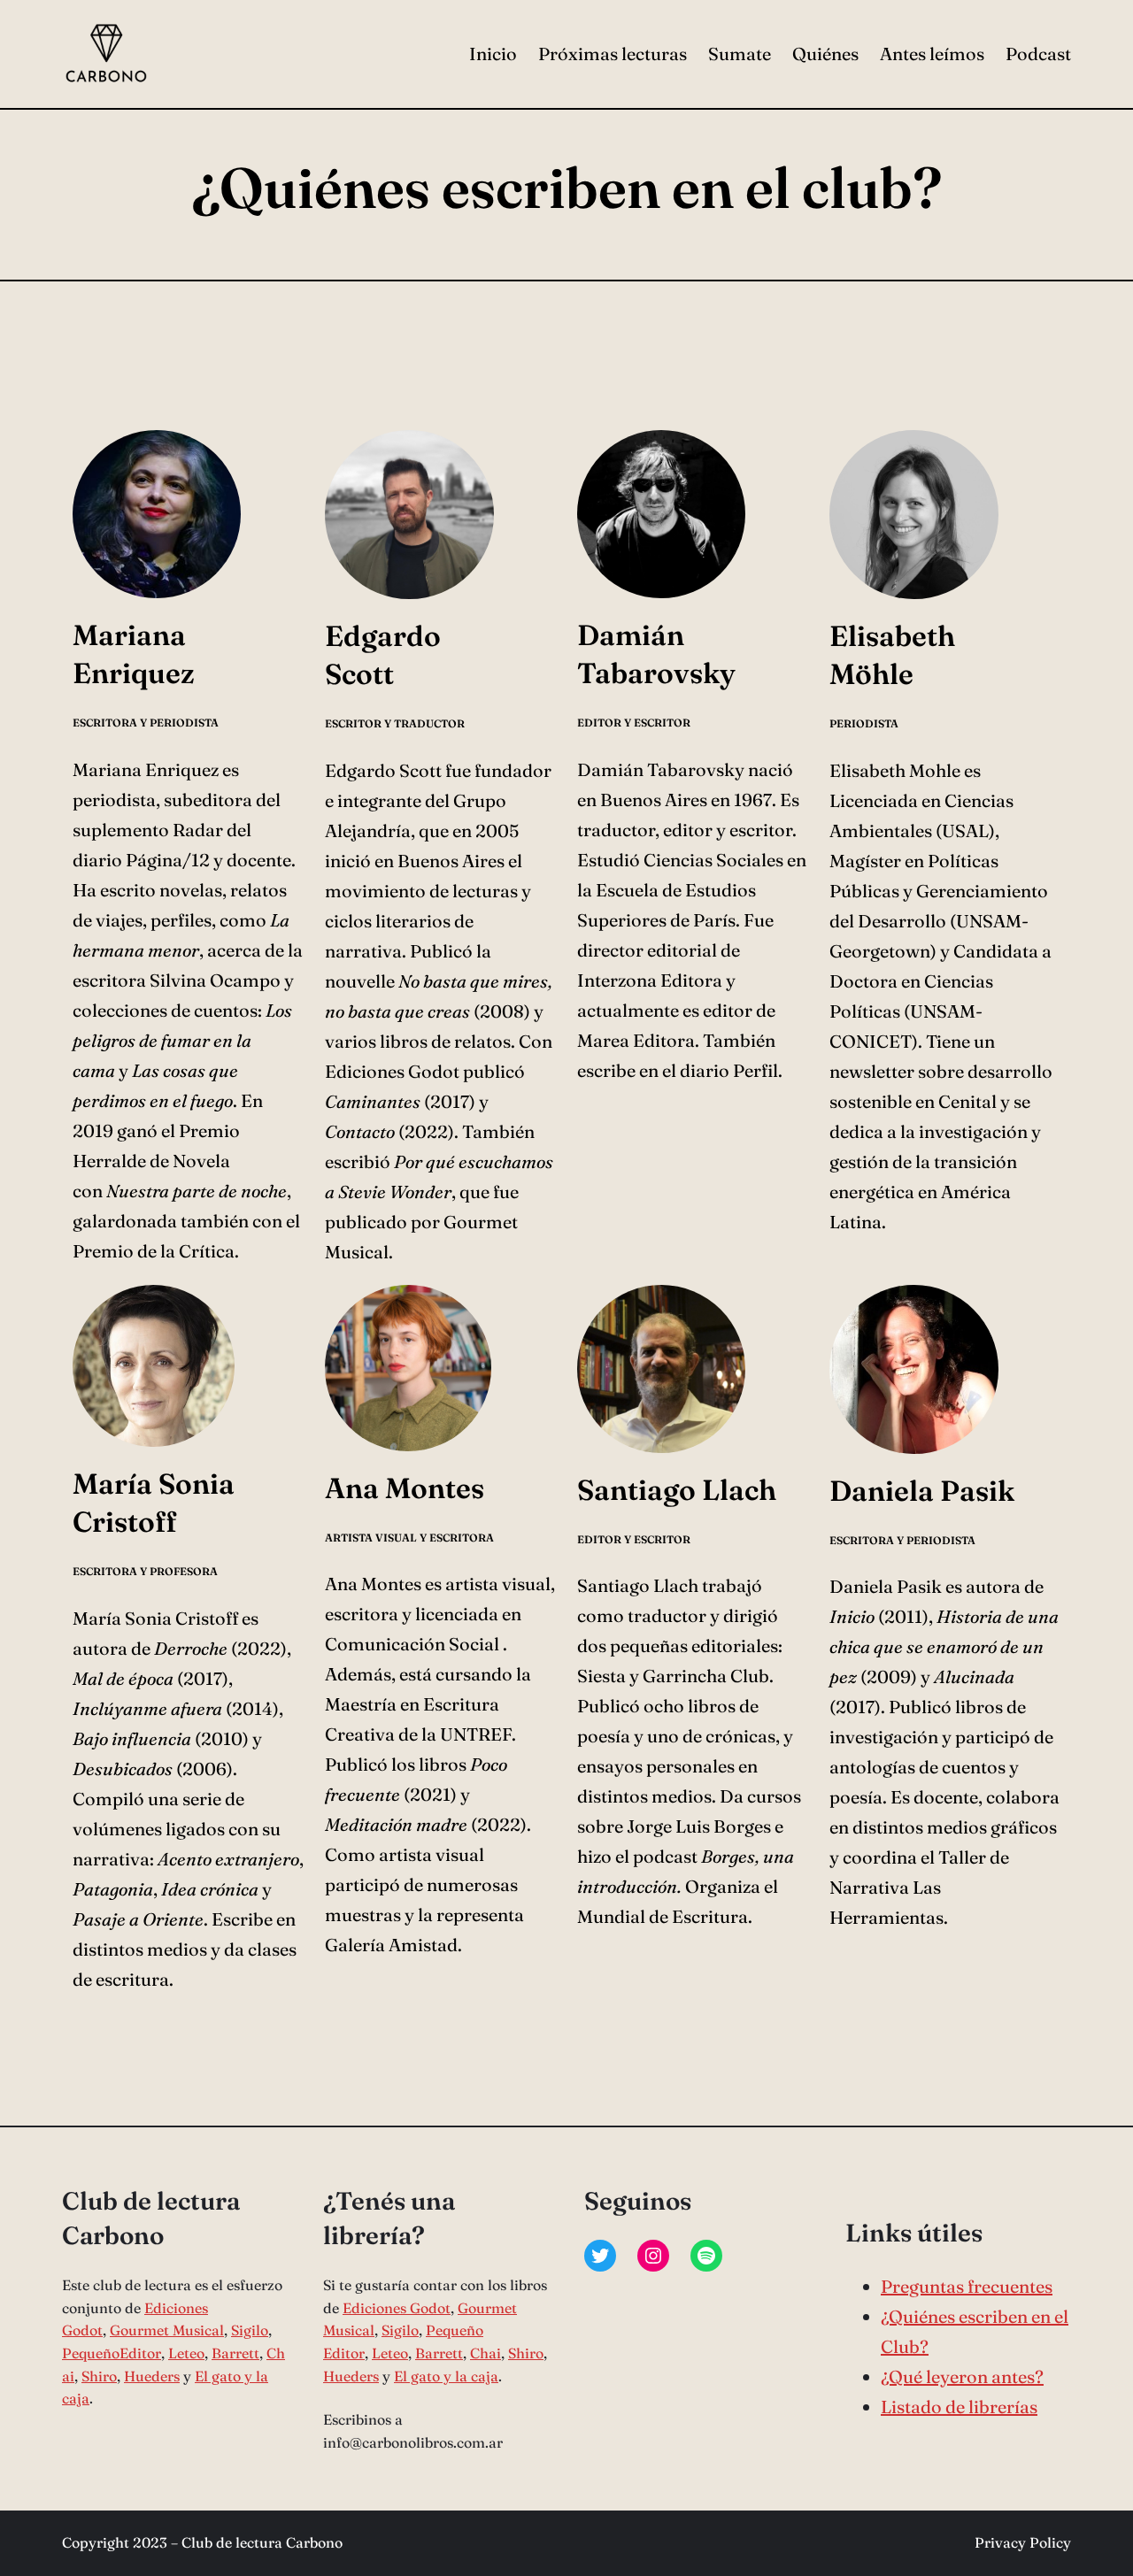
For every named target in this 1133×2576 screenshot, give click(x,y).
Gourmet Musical (167, 2330)
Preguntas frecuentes (967, 2286)
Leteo (186, 2353)
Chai (486, 2353)
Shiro (99, 2376)
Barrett (235, 2353)
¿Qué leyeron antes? (962, 2376)
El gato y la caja (446, 2376)
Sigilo (250, 2330)
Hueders (152, 2376)
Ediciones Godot (397, 2308)
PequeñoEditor (112, 2353)
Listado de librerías (959, 2407)
